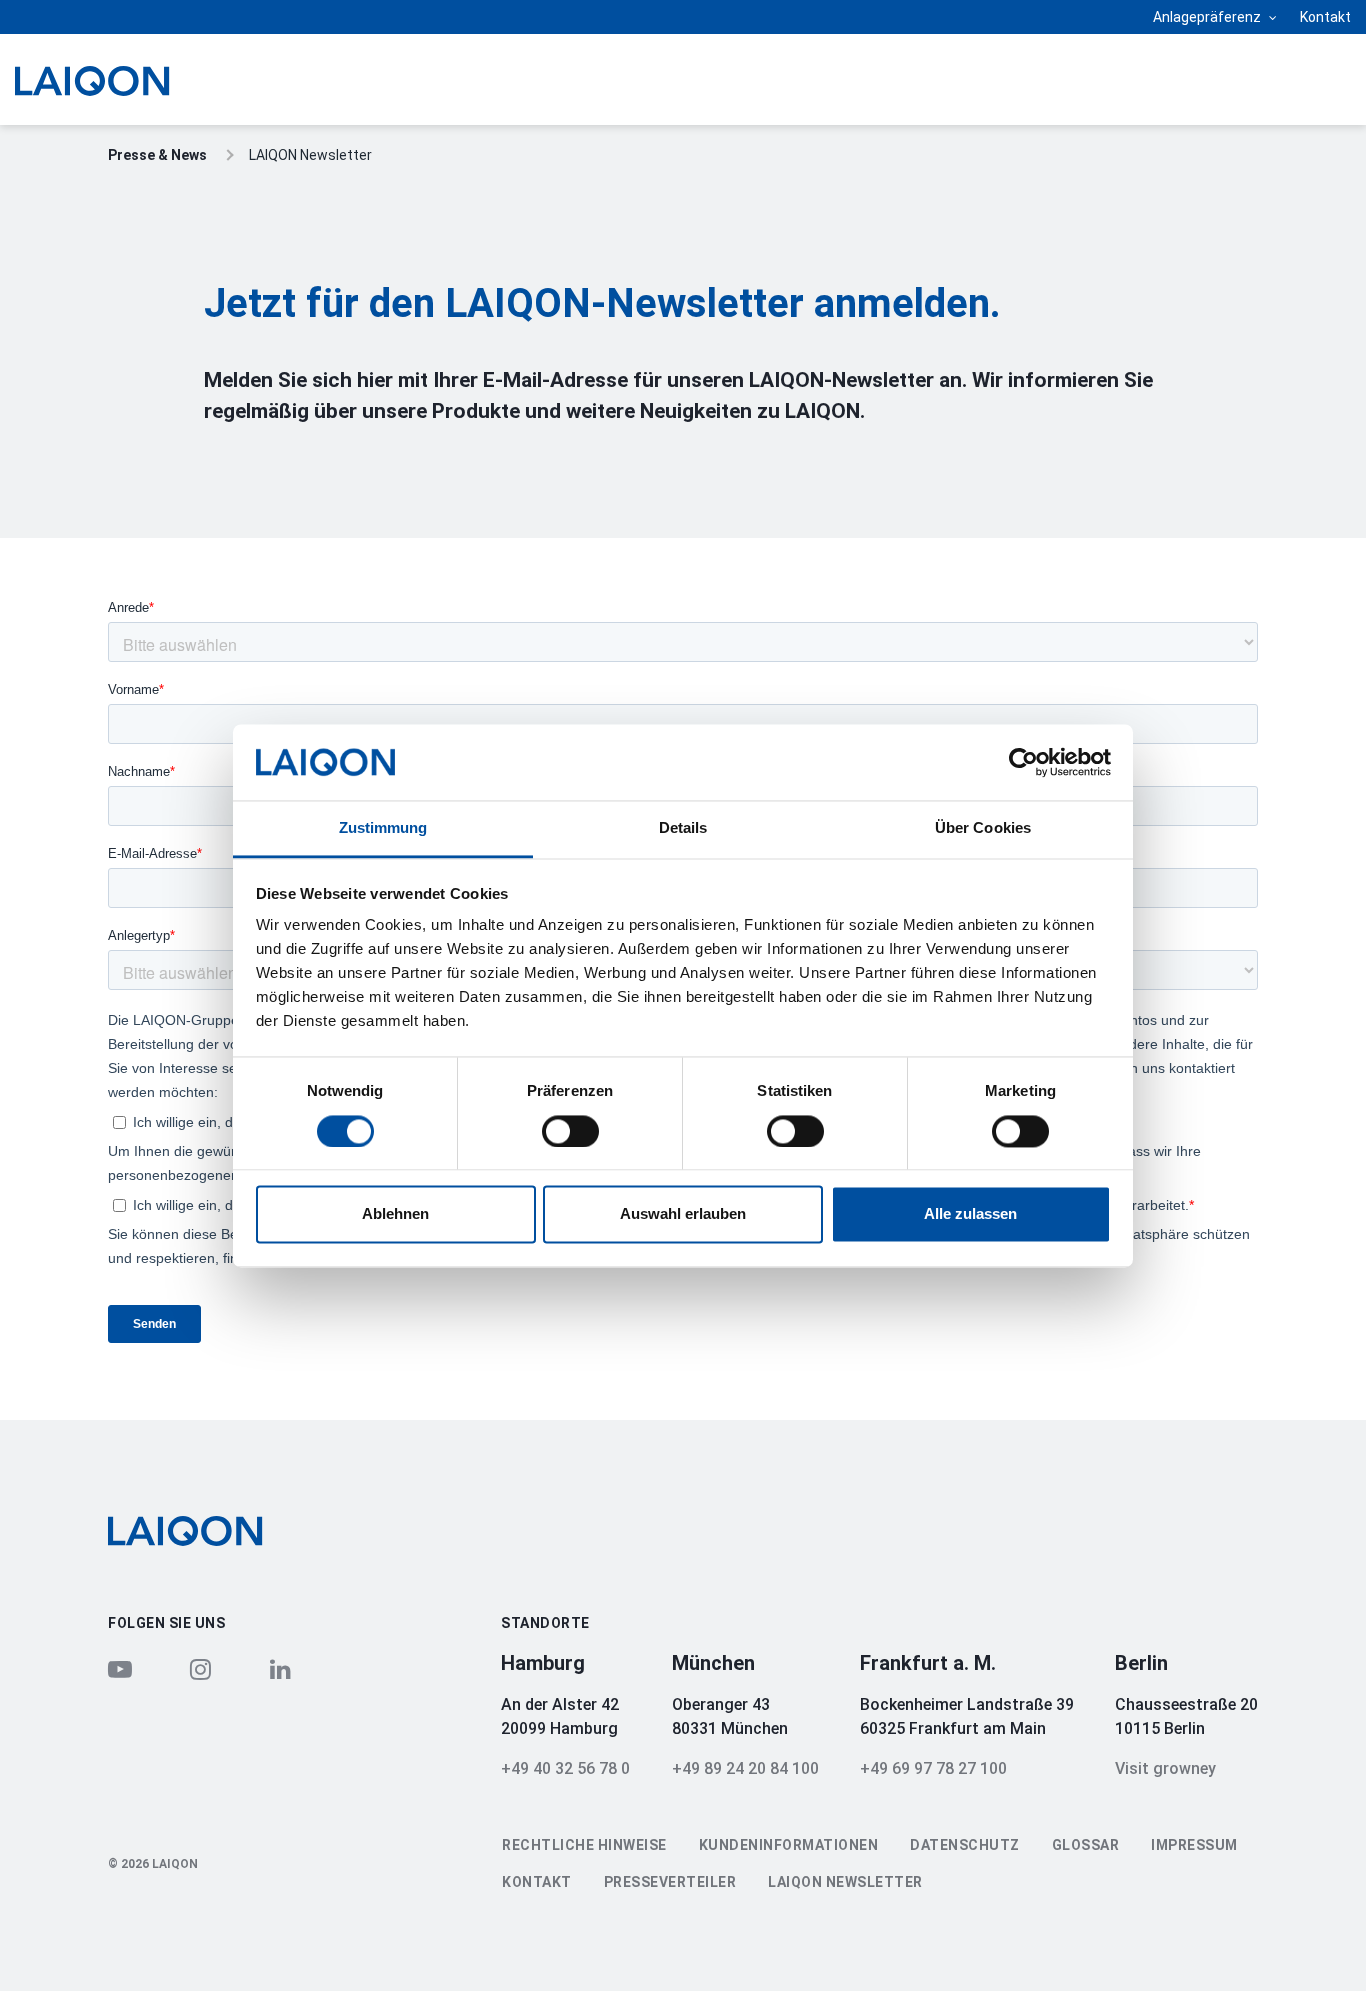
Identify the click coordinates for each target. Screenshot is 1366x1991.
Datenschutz (965, 1845)
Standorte (545, 1623)
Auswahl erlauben (683, 1214)
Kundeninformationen (789, 1845)
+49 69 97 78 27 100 (933, 1768)
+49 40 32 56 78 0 (565, 1768)
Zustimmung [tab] (383, 828)
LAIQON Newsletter (845, 1882)
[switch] (570, 1131)
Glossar (1086, 1845)
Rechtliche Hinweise (584, 1845)
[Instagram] (200, 1669)
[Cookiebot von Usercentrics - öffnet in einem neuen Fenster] (1023, 762)
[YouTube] (120, 1669)
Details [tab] (683, 828)
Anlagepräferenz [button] (1208, 17)
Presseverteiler (670, 1882)
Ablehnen (395, 1214)
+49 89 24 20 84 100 (745, 1768)
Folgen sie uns (166, 1623)
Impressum (1194, 1845)
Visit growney (1165, 1768)
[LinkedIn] (280, 1669)
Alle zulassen (970, 1214)
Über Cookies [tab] (983, 828)
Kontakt (1325, 17)
